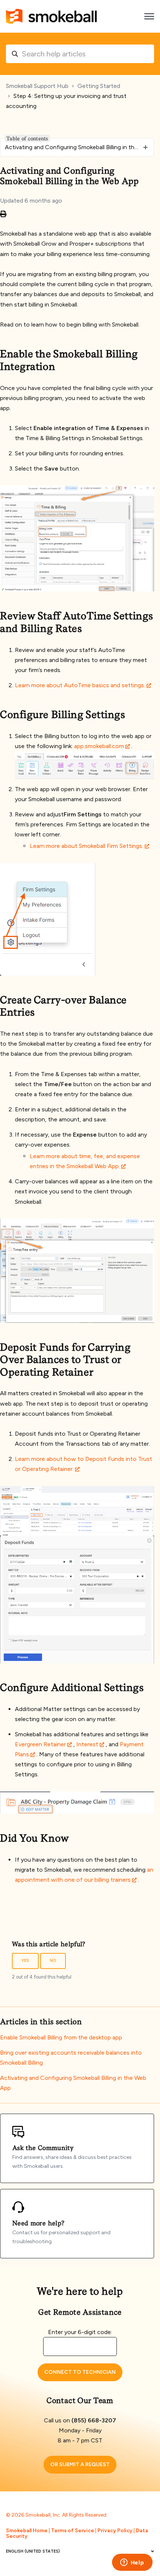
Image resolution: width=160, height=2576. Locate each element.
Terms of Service (73, 2531)
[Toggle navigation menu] (149, 16)
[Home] (51, 16)
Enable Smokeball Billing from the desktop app (61, 2037)
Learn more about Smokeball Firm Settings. (87, 846)
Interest (87, 1744)
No (53, 1961)
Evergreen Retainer (40, 1744)
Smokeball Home (27, 2531)
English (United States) (33, 2551)
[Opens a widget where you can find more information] (132, 2563)
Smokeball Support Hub (37, 86)
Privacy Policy (115, 2531)
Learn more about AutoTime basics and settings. (80, 685)
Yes (25, 1961)
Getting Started (99, 86)
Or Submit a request (80, 2464)
